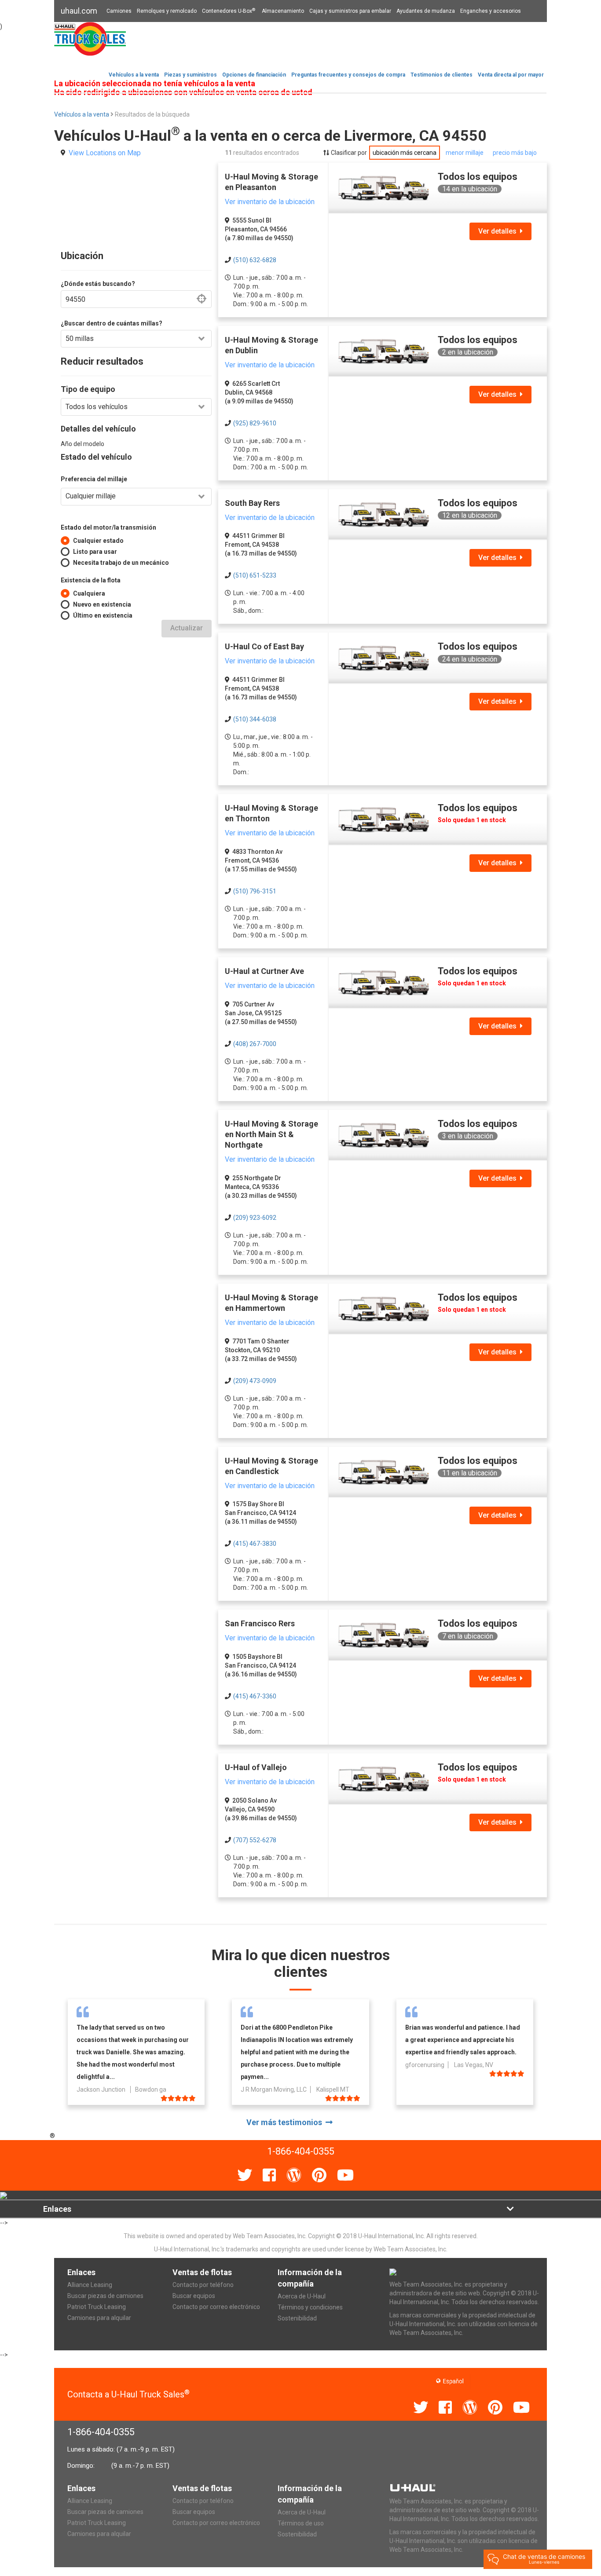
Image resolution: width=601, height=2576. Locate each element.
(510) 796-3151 (255, 891)
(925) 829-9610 (255, 423)
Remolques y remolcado (167, 11)
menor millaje (465, 153)
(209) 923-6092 (255, 1218)
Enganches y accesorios (491, 11)
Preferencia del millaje (94, 479)
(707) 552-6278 (255, 1840)
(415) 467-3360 (255, 1696)
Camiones (119, 11)
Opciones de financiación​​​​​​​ (254, 75)
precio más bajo (515, 153)
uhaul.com (79, 11)
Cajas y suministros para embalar (350, 11)
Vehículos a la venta (134, 75)
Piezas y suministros (191, 75)
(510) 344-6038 (255, 719)
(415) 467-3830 (255, 1544)
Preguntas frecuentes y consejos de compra (348, 75)
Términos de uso (301, 2523)
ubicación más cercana (405, 153)
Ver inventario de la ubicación (270, 202)
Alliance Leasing (90, 2285)
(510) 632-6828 (255, 260)
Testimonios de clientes (442, 75)
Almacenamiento (283, 11)
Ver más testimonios (286, 2122)
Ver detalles (499, 231)
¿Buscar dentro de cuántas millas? (112, 323)
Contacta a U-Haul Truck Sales (128, 2394)
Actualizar (187, 628)
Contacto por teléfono (203, 2285)
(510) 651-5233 (255, 575)
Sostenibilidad (297, 2318)
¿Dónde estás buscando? (98, 284)
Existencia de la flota (91, 580)
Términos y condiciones (310, 2307)
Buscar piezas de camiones (105, 2296)
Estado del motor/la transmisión (108, 527)
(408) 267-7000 (255, 1044)
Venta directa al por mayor (511, 75)
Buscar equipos (194, 2296)
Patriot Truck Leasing (97, 2307)
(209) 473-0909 (255, 1381)
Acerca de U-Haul (302, 2296)
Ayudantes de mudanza (426, 11)
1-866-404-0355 (101, 2432)
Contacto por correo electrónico (216, 2307)
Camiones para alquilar (99, 2318)
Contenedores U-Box (229, 11)
